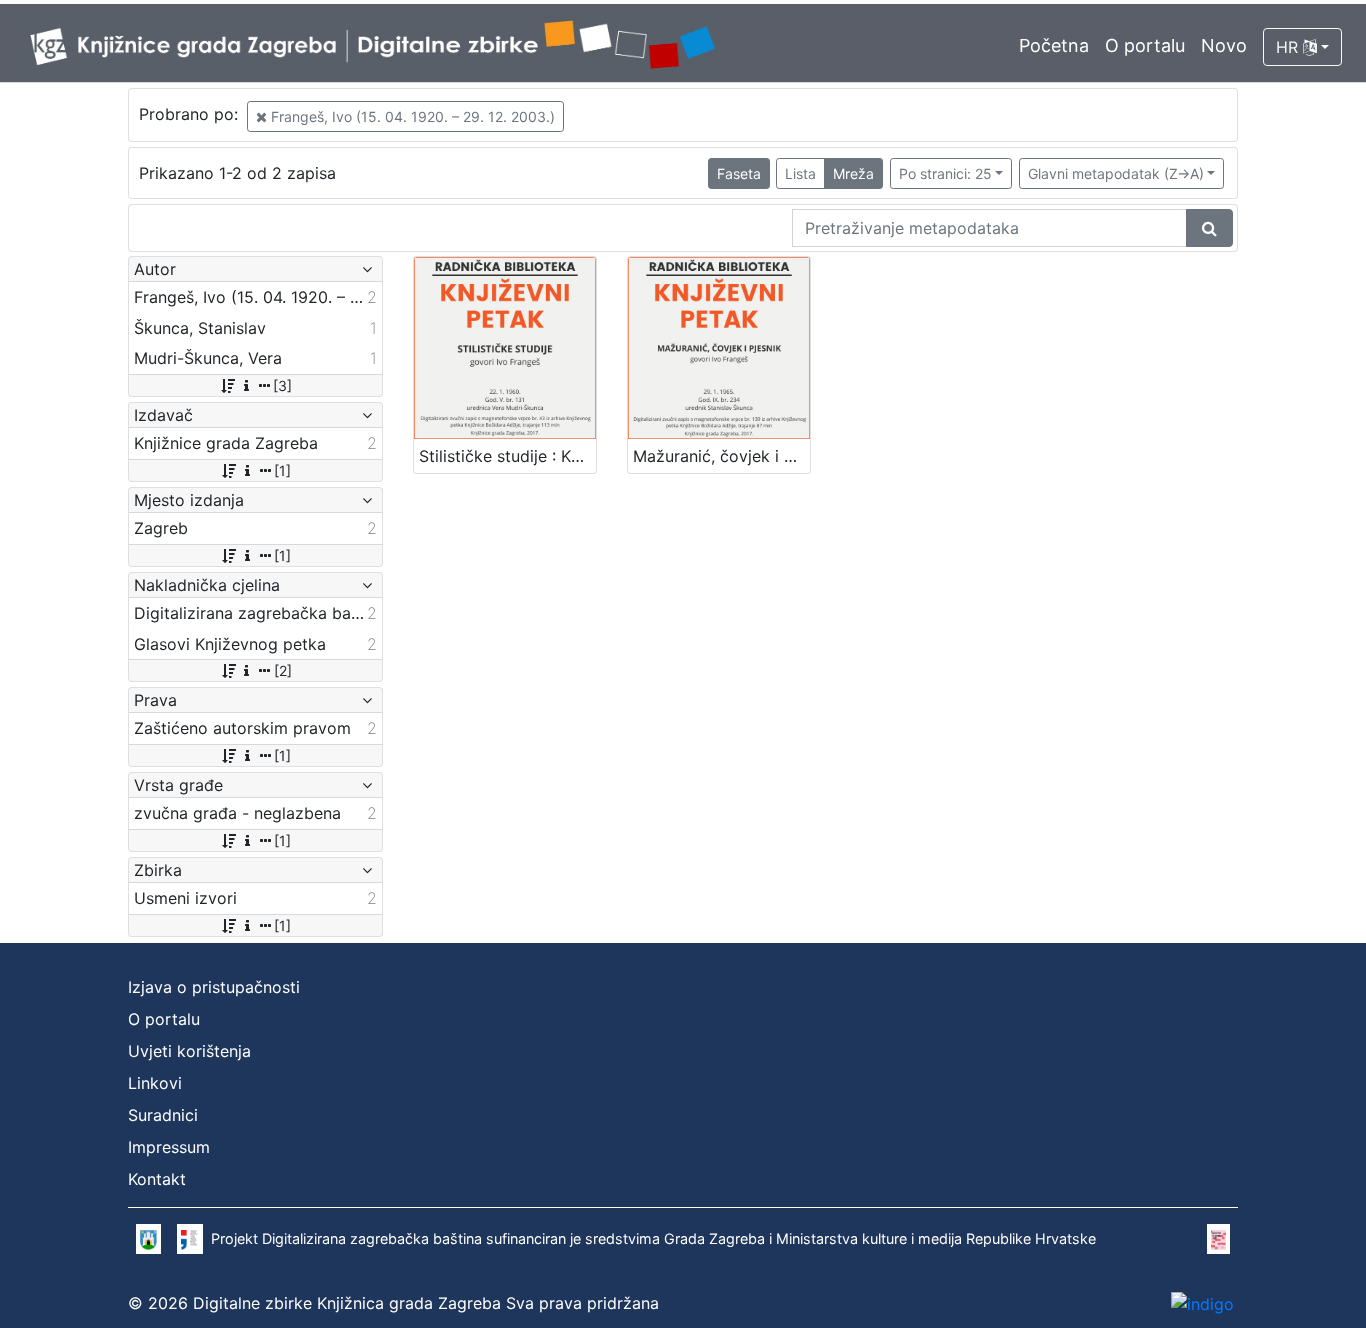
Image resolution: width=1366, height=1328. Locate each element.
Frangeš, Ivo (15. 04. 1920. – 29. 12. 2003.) (411, 116)
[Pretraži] (1209, 228)
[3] (282, 385)
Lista (800, 173)
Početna (1054, 45)
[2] (283, 670)
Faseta (739, 173)
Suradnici (163, 1115)
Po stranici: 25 (945, 173)
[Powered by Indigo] (1202, 1303)
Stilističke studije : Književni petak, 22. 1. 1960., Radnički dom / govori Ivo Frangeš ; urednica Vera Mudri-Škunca (507, 456)
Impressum (169, 1147)
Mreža (853, 173)
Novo (1224, 45)
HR (1289, 47)
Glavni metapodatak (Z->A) (1116, 173)
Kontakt (157, 1179)
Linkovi (155, 1083)
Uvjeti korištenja (189, 1051)
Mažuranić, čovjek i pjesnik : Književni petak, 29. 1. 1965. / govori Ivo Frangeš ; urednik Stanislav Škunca (721, 456)
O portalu (1145, 45)
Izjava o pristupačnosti (214, 987)
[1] (282, 470)
